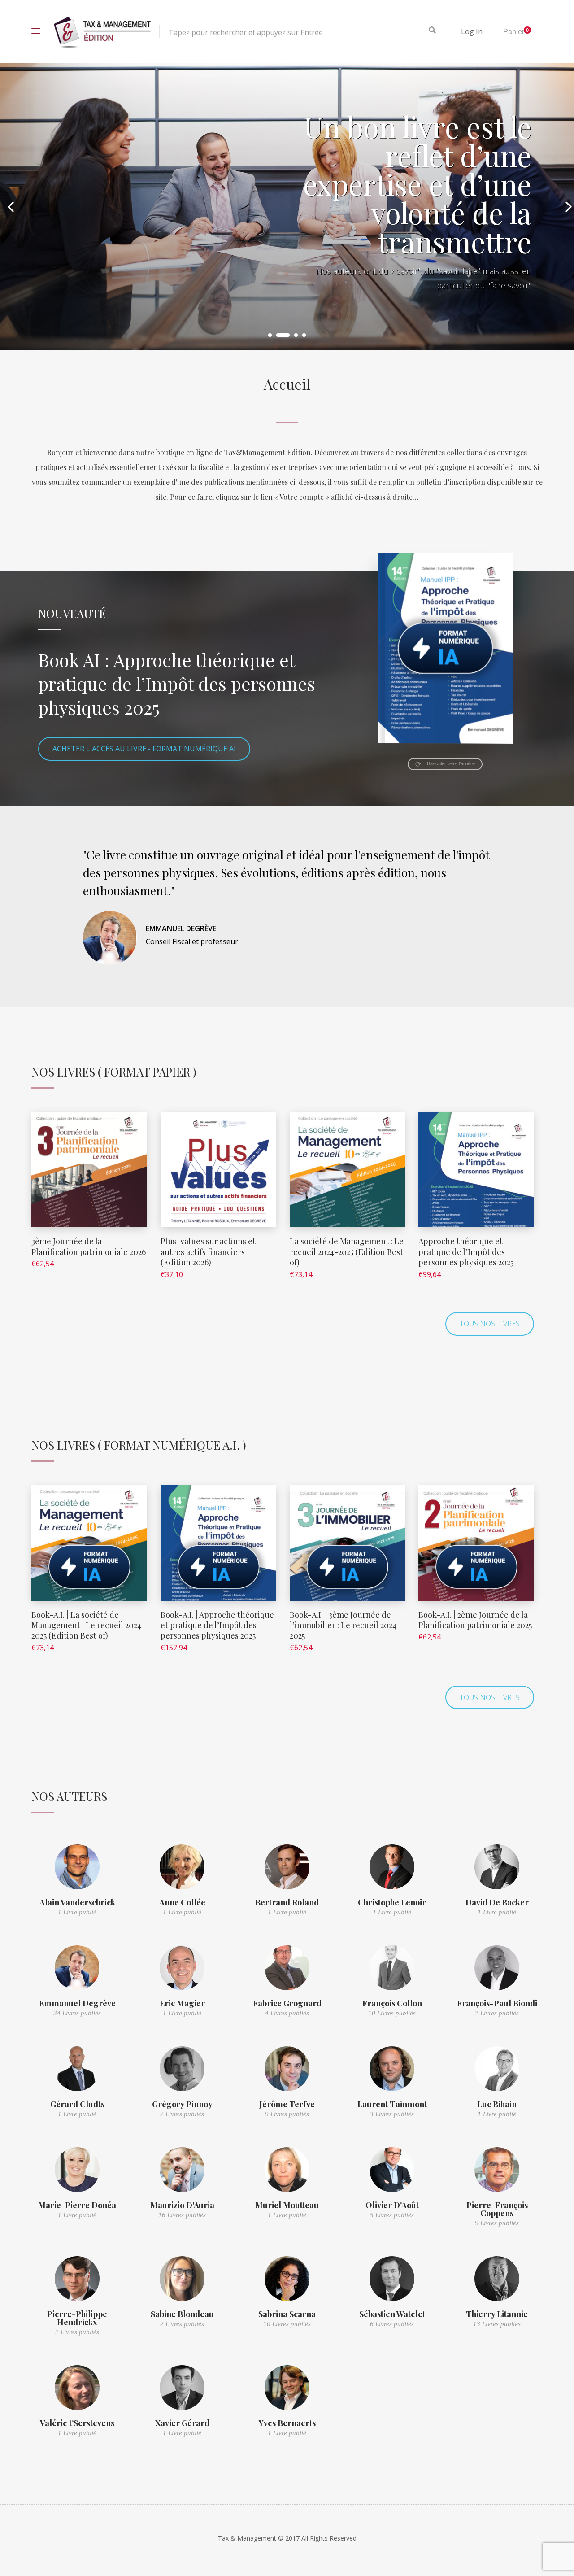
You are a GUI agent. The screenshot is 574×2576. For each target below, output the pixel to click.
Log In (472, 31)
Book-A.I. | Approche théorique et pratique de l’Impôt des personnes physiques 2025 (217, 1625)
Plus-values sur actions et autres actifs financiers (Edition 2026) (208, 1252)
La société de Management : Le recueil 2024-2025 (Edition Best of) (347, 1252)
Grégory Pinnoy (182, 2104)
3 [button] (291, 335)
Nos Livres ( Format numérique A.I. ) (139, 1445)
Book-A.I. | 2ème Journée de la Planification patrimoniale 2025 (475, 1620)
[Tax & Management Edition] (102, 31)
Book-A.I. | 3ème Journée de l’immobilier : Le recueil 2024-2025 (345, 1625)
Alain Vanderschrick (77, 1902)
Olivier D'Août (392, 2205)
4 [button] (304, 335)
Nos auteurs (69, 1796)
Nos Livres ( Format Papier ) (114, 1072)
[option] (287, 206)
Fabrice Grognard (287, 2003)
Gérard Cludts (77, 2104)
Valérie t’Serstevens (77, 2423)
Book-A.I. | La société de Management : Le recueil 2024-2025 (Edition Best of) (88, 1625)
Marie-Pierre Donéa (77, 2205)
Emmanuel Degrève (77, 2003)
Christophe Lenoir (392, 1902)
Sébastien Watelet (392, 2314)
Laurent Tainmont (392, 2104)
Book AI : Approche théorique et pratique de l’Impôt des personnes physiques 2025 (177, 683)
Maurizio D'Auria (182, 2205)
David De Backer (497, 1902)
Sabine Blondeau (182, 2314)
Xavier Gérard (182, 2423)
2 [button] (278, 335)
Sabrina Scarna (287, 2314)
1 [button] (270, 335)
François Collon (392, 2003)
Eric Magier (182, 2003)
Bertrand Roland (287, 1902)
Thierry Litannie (497, 2314)
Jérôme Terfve (287, 2104)
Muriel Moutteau (287, 2205)
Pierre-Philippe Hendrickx (77, 2318)
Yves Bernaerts (287, 2423)
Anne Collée (182, 1902)
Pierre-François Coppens (497, 2209)
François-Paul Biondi (497, 2003)
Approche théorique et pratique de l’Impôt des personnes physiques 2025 (466, 1252)
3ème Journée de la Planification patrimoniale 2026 (89, 1246)
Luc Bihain (497, 2104)
